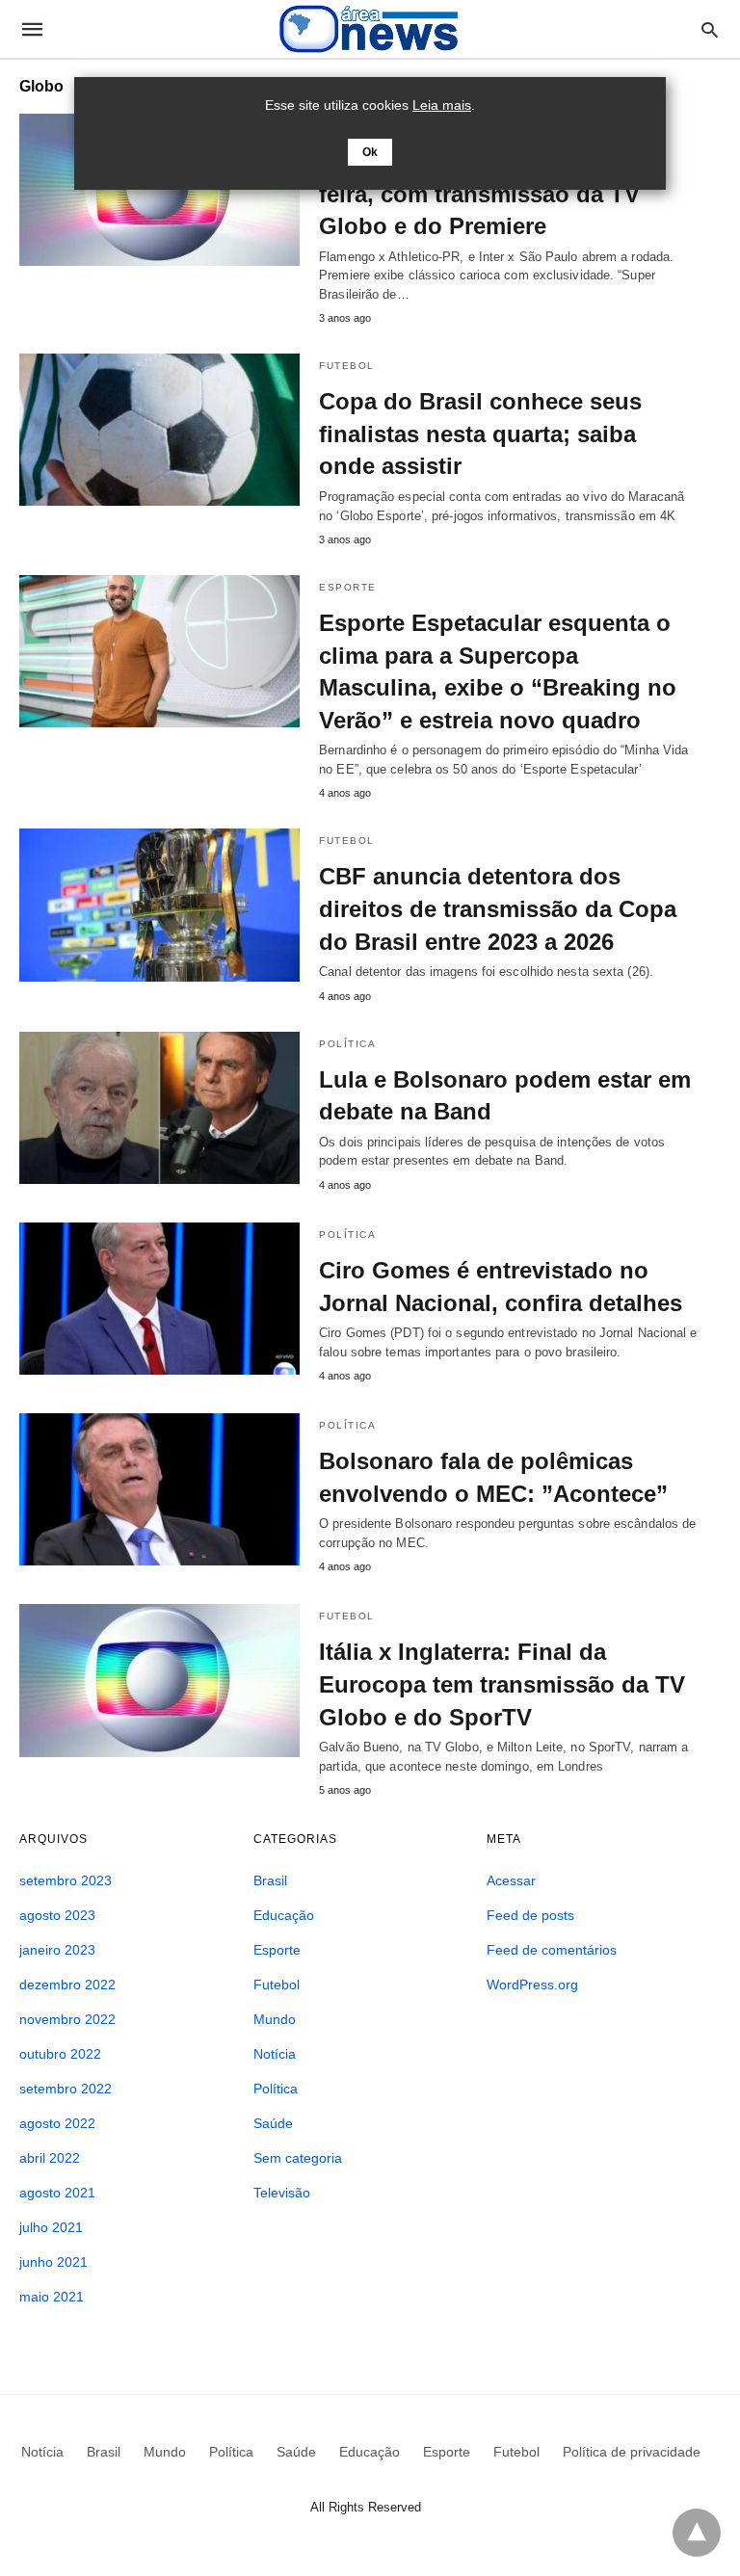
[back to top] (697, 2533)
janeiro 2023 (57, 1950)
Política (347, 1044)
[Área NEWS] (369, 28)
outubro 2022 (60, 2054)
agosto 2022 (57, 2123)
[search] (710, 29)
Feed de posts (530, 1915)
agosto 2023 (57, 1915)
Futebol (347, 366)
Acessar (511, 1880)
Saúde (273, 2123)
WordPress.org (532, 1985)
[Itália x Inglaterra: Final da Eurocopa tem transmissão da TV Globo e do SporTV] (159, 1680)
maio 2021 (52, 2297)
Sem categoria (298, 2158)
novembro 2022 (67, 2019)
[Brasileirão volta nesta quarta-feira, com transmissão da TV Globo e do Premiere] (159, 190)
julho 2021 (51, 2227)
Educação (284, 1915)
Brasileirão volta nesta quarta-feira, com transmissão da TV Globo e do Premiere (484, 194)
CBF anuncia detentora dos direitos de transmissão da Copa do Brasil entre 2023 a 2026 (498, 908)
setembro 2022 (66, 2089)
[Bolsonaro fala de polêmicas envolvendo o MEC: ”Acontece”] (159, 1489)
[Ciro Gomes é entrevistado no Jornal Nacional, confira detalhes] (159, 1299)
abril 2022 (50, 2158)
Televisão (282, 2193)
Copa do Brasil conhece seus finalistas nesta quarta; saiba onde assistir (480, 434)
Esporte (348, 587)
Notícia (275, 2054)
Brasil (270, 1880)
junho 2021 (53, 2262)
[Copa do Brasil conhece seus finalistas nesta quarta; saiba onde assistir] (159, 430)
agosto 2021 (57, 2193)
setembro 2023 (66, 1880)
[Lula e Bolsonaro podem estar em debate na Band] (159, 1108)
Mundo (275, 2019)
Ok (370, 152)
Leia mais (442, 105)
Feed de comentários (552, 1950)
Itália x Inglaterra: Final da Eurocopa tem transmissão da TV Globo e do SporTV (502, 1684)
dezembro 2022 (67, 1985)
